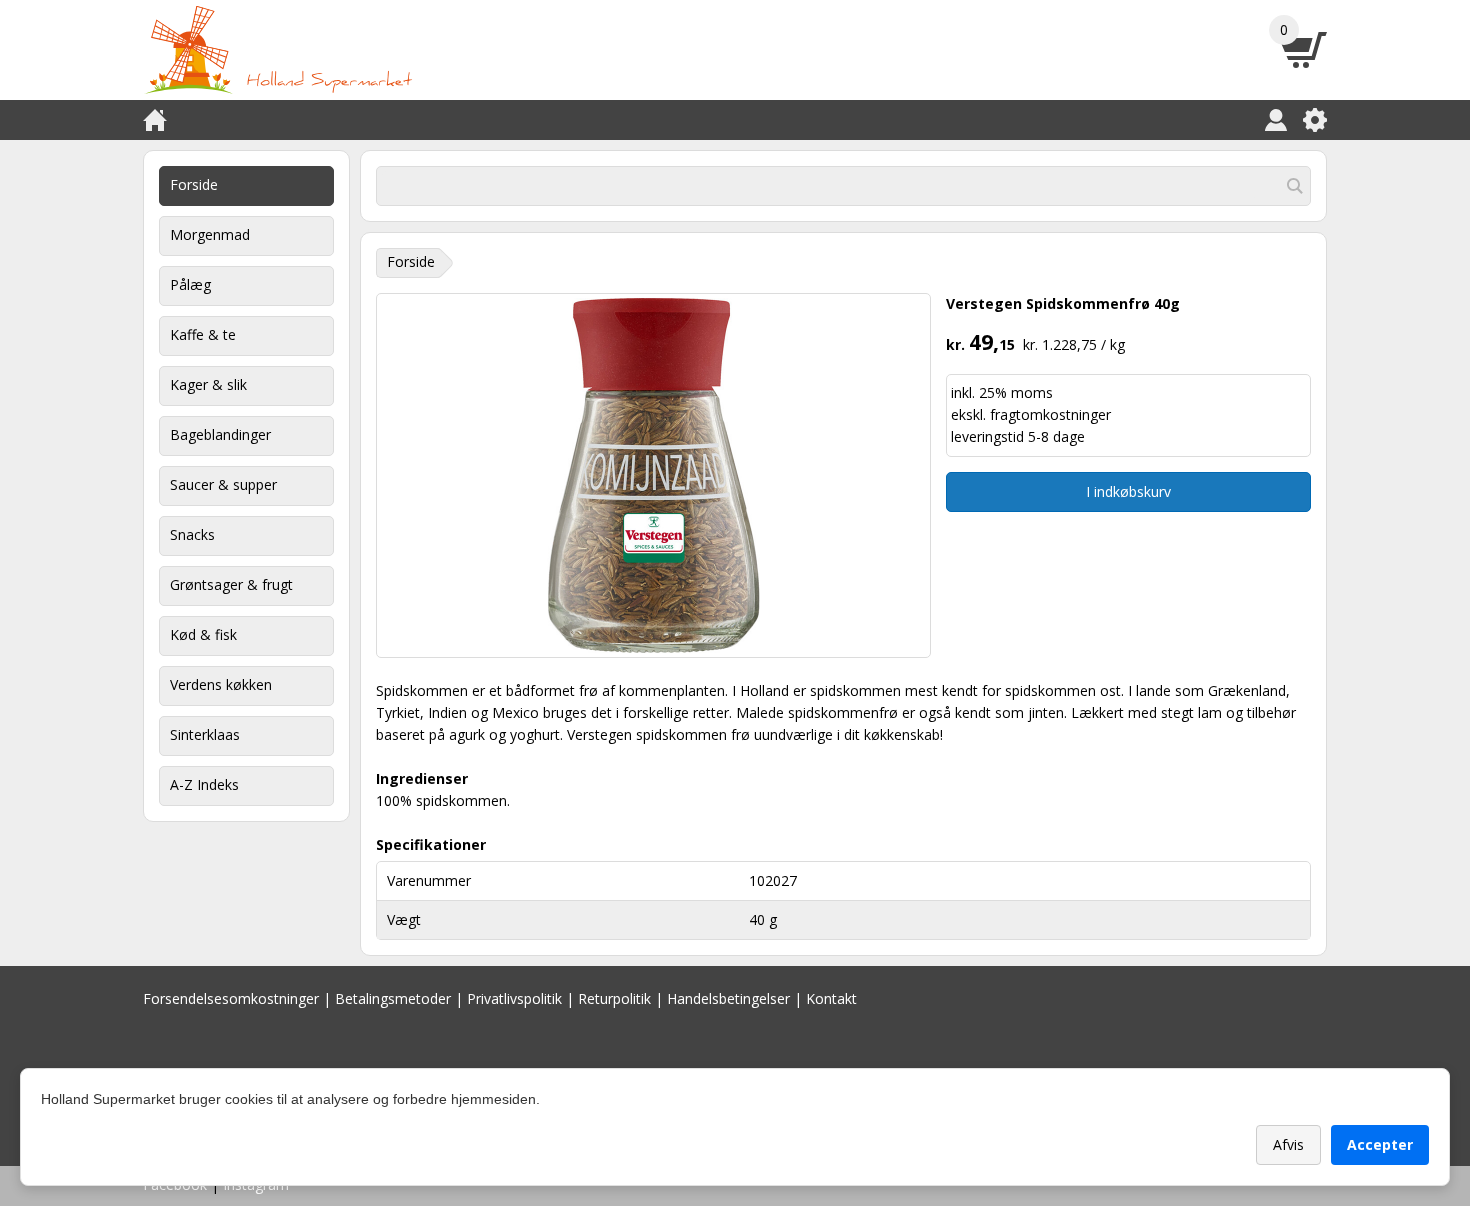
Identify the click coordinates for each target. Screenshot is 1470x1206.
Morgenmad (210, 234)
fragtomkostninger (1050, 414)
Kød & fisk (203, 634)
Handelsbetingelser (728, 998)
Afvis (1288, 1144)
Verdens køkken (221, 684)
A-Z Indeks (204, 784)
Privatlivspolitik (514, 998)
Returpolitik (614, 998)
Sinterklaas (205, 734)
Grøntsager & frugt (231, 584)
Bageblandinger (220, 434)
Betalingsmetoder (393, 998)
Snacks (192, 534)
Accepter (1380, 1144)
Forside (194, 184)
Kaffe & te (203, 334)
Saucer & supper (223, 484)
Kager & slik (208, 384)
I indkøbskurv (1128, 491)
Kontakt (831, 998)
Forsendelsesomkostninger (231, 998)
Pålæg (190, 284)
